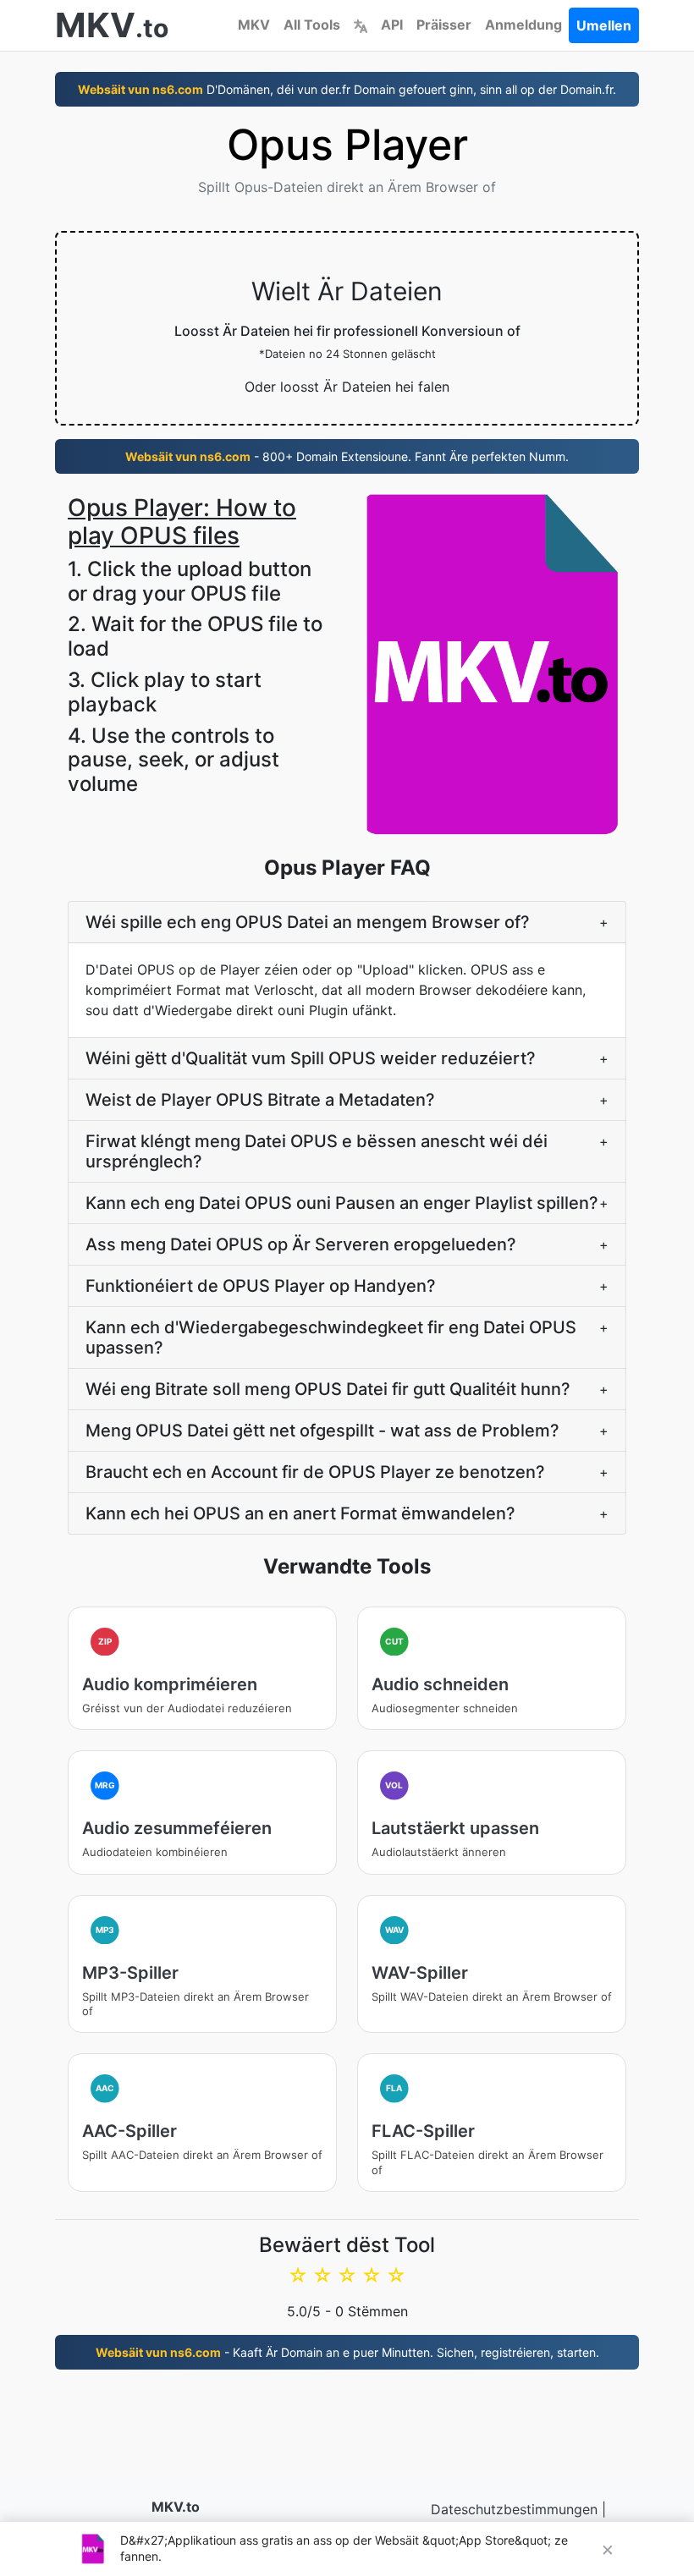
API (392, 25)
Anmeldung (523, 25)
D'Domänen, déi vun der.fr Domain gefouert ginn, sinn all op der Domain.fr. (347, 89)
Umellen (604, 25)
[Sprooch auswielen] (361, 25)
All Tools (312, 25)
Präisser (444, 25)
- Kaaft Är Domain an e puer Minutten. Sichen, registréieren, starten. (347, 2352)
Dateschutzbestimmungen (514, 2509)
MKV (254, 25)
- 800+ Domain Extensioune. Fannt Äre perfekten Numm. (347, 456)
